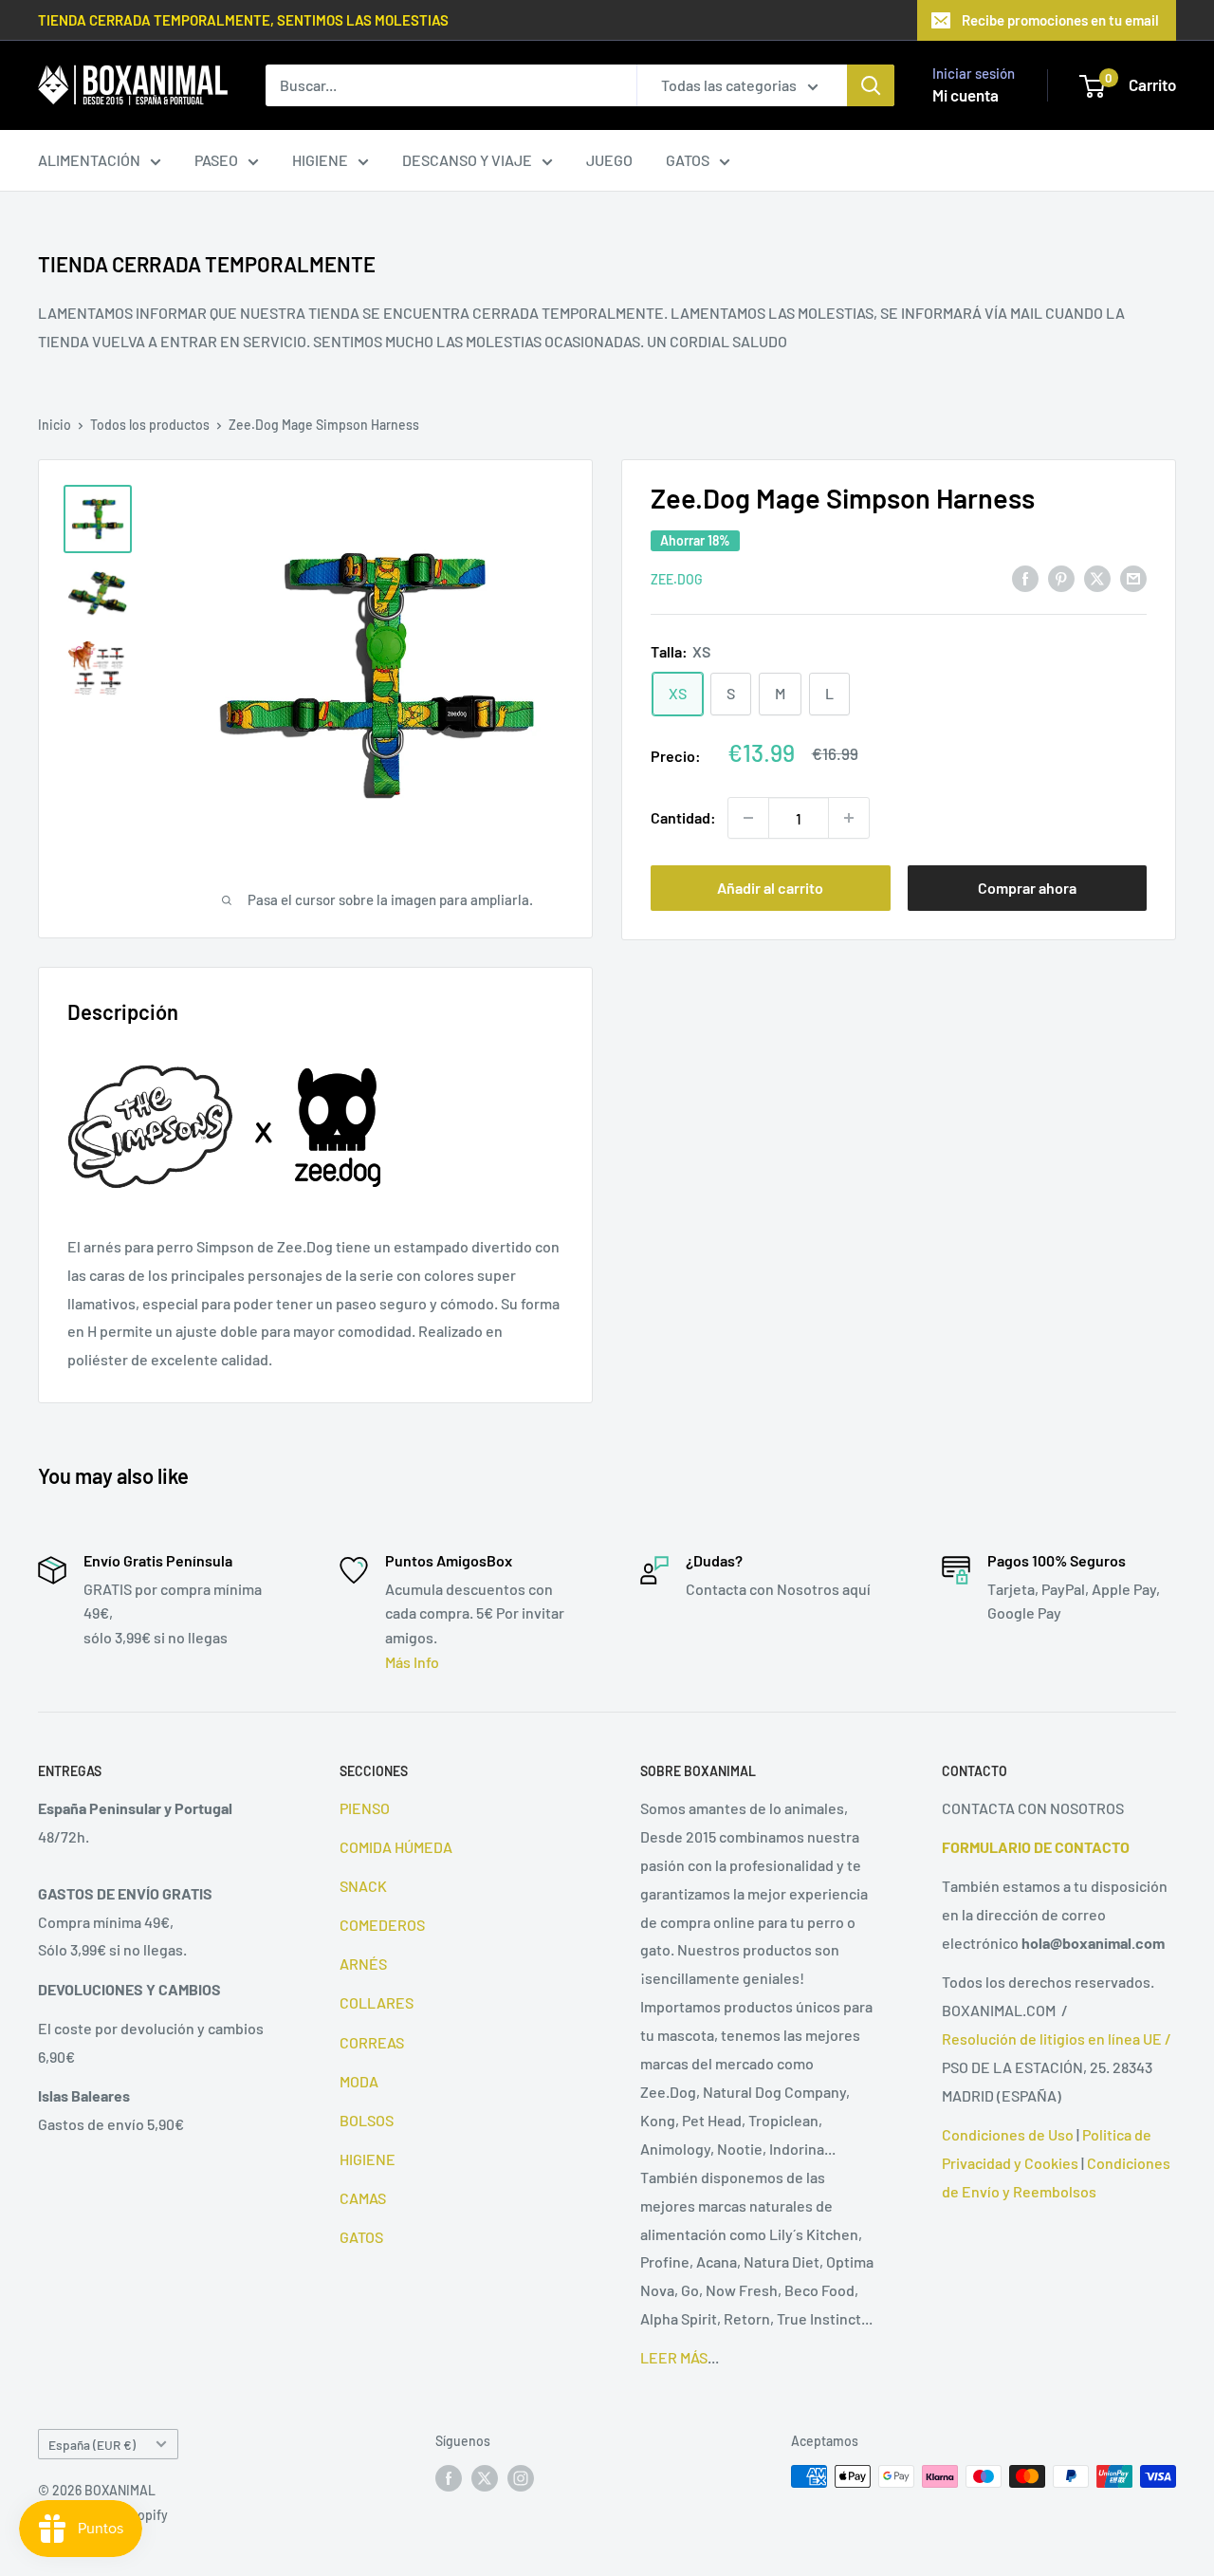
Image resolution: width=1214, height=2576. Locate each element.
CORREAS (372, 2042)
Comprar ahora (1027, 888)
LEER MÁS (674, 2357)
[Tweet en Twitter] (1097, 577)
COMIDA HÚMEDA (396, 1847)
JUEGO (609, 160)
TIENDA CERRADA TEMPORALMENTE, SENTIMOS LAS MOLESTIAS (243, 20)
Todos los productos (150, 425)
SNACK (363, 1886)
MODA (359, 2081)
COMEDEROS (382, 1925)
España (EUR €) (92, 2445)
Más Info (412, 1662)
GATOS (688, 160)
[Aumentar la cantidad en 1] (849, 818)
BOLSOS (367, 2120)
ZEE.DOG (677, 579)
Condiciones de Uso (1008, 2134)
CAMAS (363, 2198)
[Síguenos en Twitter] (485, 2478)
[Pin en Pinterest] (1061, 577)
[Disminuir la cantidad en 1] (748, 818)
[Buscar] (871, 85)
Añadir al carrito (770, 888)
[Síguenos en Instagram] (521, 2478)
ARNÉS (363, 1964)
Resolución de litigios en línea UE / (1057, 2039)
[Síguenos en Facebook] (449, 2478)
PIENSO (365, 1808)
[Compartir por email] (1133, 577)
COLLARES (377, 2002)
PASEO (216, 160)
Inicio (55, 425)
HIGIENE (320, 160)
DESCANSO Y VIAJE (467, 160)
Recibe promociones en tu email (1060, 20)
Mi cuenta (966, 95)
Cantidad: (683, 817)
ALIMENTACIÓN (89, 160)
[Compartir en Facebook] (1025, 577)
